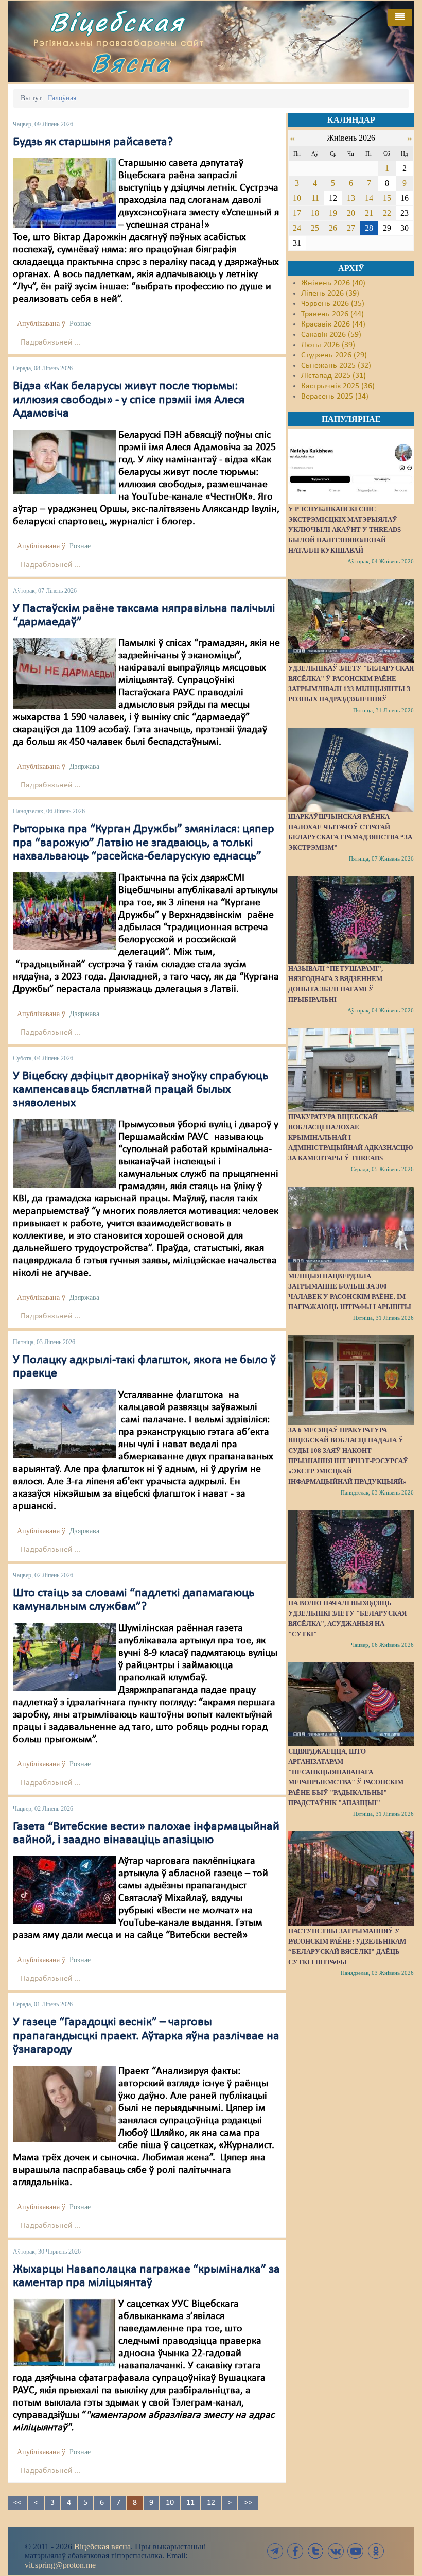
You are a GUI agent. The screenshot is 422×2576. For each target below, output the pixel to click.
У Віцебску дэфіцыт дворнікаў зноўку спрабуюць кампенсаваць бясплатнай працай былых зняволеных (140, 1090)
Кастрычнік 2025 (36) (338, 386)
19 (333, 213)
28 (369, 228)
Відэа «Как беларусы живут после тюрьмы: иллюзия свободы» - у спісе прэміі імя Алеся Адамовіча (129, 400)
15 (387, 198)
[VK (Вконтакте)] (336, 2551)
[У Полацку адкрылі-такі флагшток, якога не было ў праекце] (64, 1423)
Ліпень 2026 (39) (330, 294)
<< (17, 2503)
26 (333, 228)
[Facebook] (295, 2551)
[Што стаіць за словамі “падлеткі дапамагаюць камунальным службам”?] (64, 1657)
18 (315, 213)
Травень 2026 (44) (332, 314)
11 (190, 2503)
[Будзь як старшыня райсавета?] (64, 193)
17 (297, 213)
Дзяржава (84, 767)
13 (351, 198)
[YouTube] (356, 2551)
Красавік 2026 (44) (333, 324)
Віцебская (117, 22)
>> (248, 2503)
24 (297, 228)
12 (211, 2503)
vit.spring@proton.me (60, 2565)
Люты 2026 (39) (328, 345)
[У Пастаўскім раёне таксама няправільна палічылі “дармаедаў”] (64, 673)
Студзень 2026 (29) (334, 355)
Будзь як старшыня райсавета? (93, 142)
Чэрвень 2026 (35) (333, 304)
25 (315, 228)
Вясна (131, 63)
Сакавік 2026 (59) (331, 335)
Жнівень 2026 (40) (333, 283)
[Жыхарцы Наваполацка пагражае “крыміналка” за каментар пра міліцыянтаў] (64, 2333)
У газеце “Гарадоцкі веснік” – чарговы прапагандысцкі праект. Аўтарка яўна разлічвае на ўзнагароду (146, 2036)
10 (170, 2503)
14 (369, 198)
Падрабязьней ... (51, 342)
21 (369, 213)
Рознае (80, 324)
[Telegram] (275, 2551)
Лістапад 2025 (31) (333, 376)
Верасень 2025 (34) (335, 397)
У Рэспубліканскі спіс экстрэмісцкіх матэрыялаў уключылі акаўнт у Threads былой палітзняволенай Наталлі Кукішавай (345, 530)
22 (387, 213)
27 (351, 228)
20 (351, 213)
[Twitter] (315, 2551)
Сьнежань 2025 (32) (336, 366)
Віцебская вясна (102, 2546)
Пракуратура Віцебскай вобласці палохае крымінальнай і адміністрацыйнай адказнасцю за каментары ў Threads (351, 1137)
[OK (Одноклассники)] (376, 2551)
